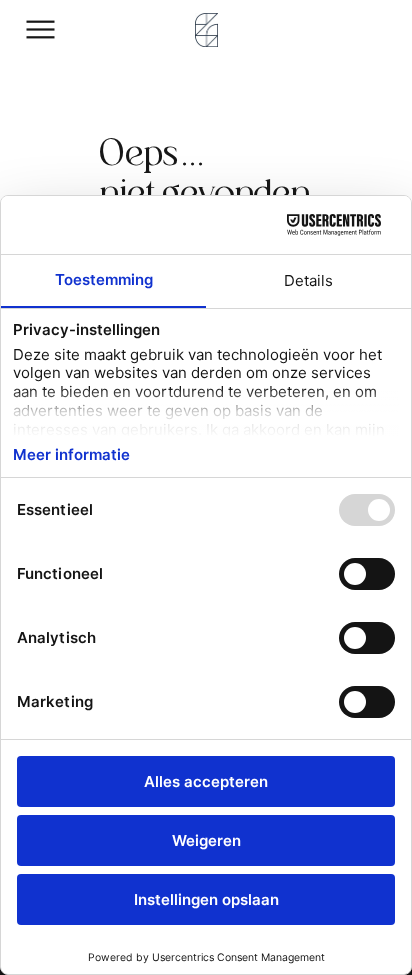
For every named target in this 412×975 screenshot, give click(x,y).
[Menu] (41, 29)
